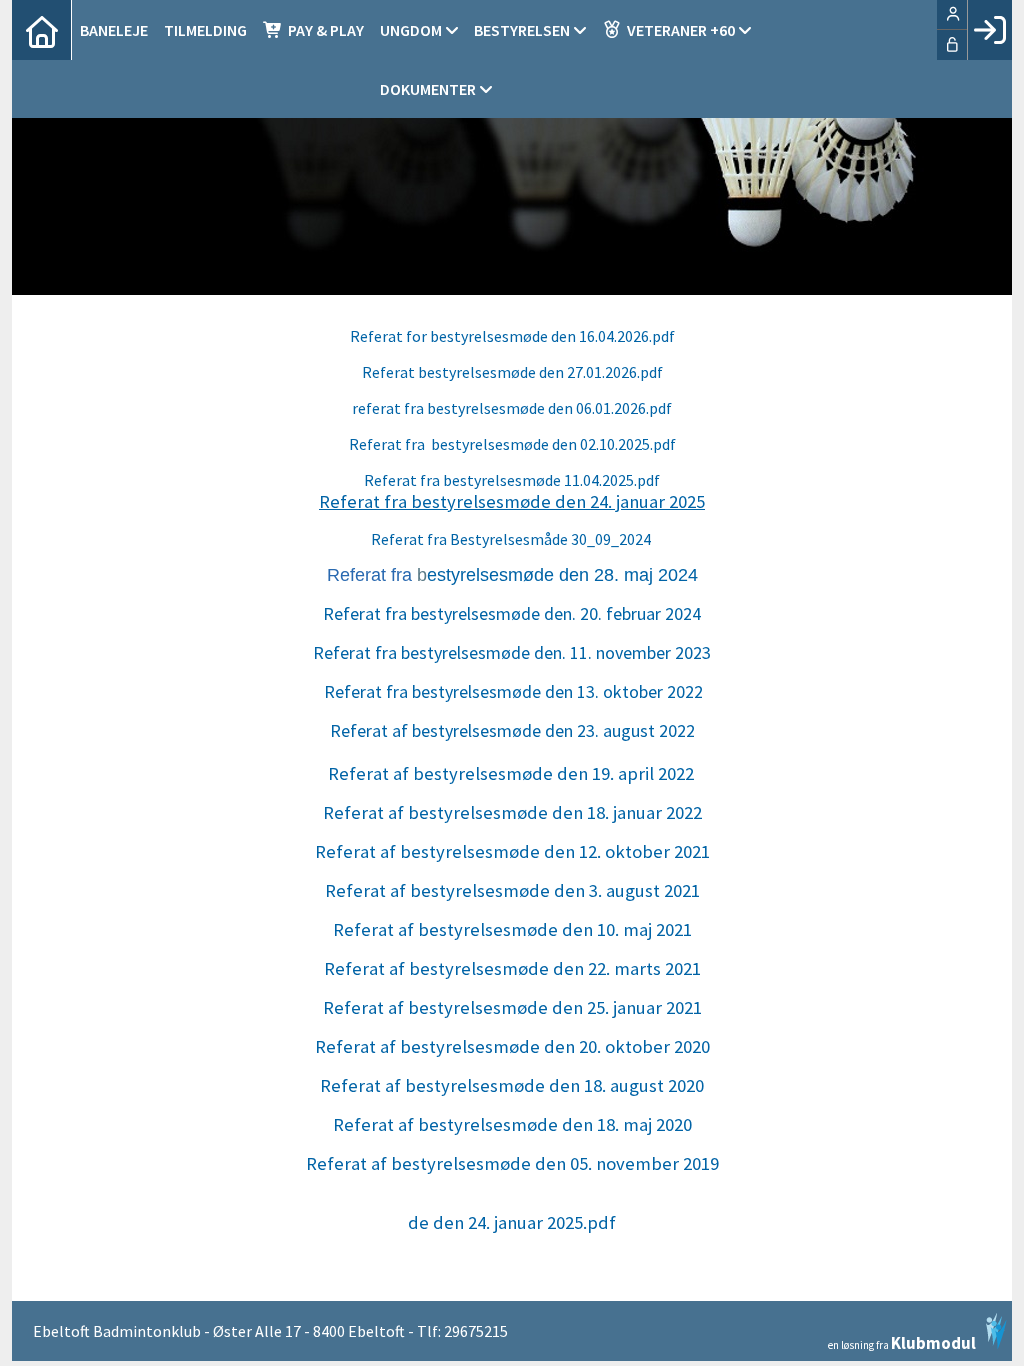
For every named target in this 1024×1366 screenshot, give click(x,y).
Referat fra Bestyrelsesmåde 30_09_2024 (512, 539)
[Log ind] (989, 30)
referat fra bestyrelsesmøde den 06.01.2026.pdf (512, 408)
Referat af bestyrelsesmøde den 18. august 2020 (512, 1085)
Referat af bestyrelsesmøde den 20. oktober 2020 (512, 1046)
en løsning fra (902, 1341)
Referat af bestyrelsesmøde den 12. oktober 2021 (512, 851)
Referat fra (388, 444)
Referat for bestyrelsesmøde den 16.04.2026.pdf (512, 336)
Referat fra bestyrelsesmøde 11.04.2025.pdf (512, 480)
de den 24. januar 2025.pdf (512, 1222)
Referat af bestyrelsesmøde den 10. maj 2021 (512, 929)
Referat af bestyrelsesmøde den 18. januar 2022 (512, 812)
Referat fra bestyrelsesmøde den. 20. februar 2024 (512, 613)
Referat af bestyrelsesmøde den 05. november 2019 (512, 1163)
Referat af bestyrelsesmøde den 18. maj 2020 (512, 1124)
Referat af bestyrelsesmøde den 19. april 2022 (511, 773)
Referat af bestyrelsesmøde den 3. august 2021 (512, 890)
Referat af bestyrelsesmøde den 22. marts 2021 (512, 968)
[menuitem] (42, 30)
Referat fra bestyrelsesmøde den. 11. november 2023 (512, 652)
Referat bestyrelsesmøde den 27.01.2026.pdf (512, 372)
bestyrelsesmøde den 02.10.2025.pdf (552, 444)
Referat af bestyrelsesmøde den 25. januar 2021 (512, 1007)
